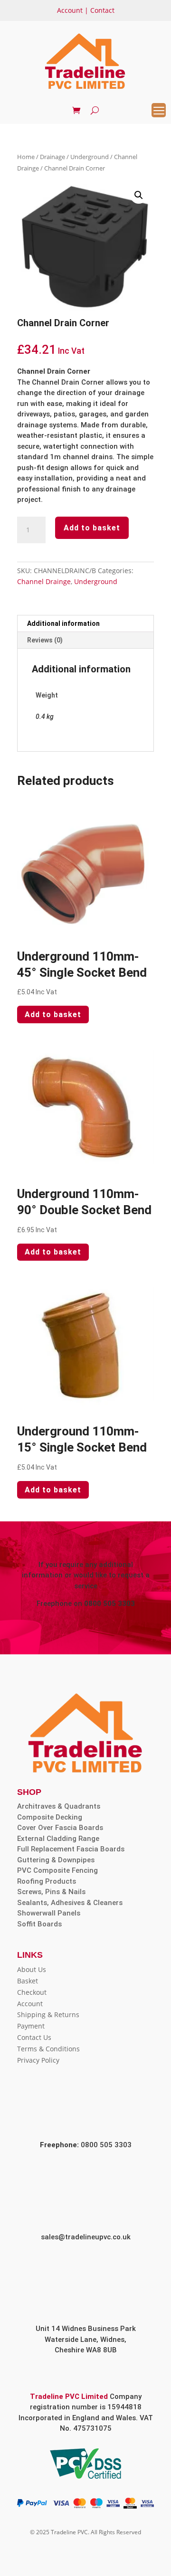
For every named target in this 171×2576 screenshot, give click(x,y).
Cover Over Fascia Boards (60, 1828)
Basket (28, 1981)
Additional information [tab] (63, 623)
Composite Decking (50, 1817)
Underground (90, 157)
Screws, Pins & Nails (51, 1892)
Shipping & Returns (48, 2015)
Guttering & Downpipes (56, 1860)
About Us (32, 1969)
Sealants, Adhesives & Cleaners (70, 1903)
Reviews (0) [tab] (45, 640)
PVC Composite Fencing (57, 1870)
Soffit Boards (39, 1924)
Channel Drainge (44, 581)
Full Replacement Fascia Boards (71, 1849)
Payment (31, 2026)
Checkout (32, 1992)
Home (26, 157)
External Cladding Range (58, 1839)
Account (70, 10)
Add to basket (92, 528)
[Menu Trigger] (159, 110)
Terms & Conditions (48, 2049)
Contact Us (34, 2037)
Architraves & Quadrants (59, 1806)
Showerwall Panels (49, 1913)
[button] (139, 195)
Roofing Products (47, 1881)
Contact (102, 10)
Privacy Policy (38, 2060)
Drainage (52, 157)
